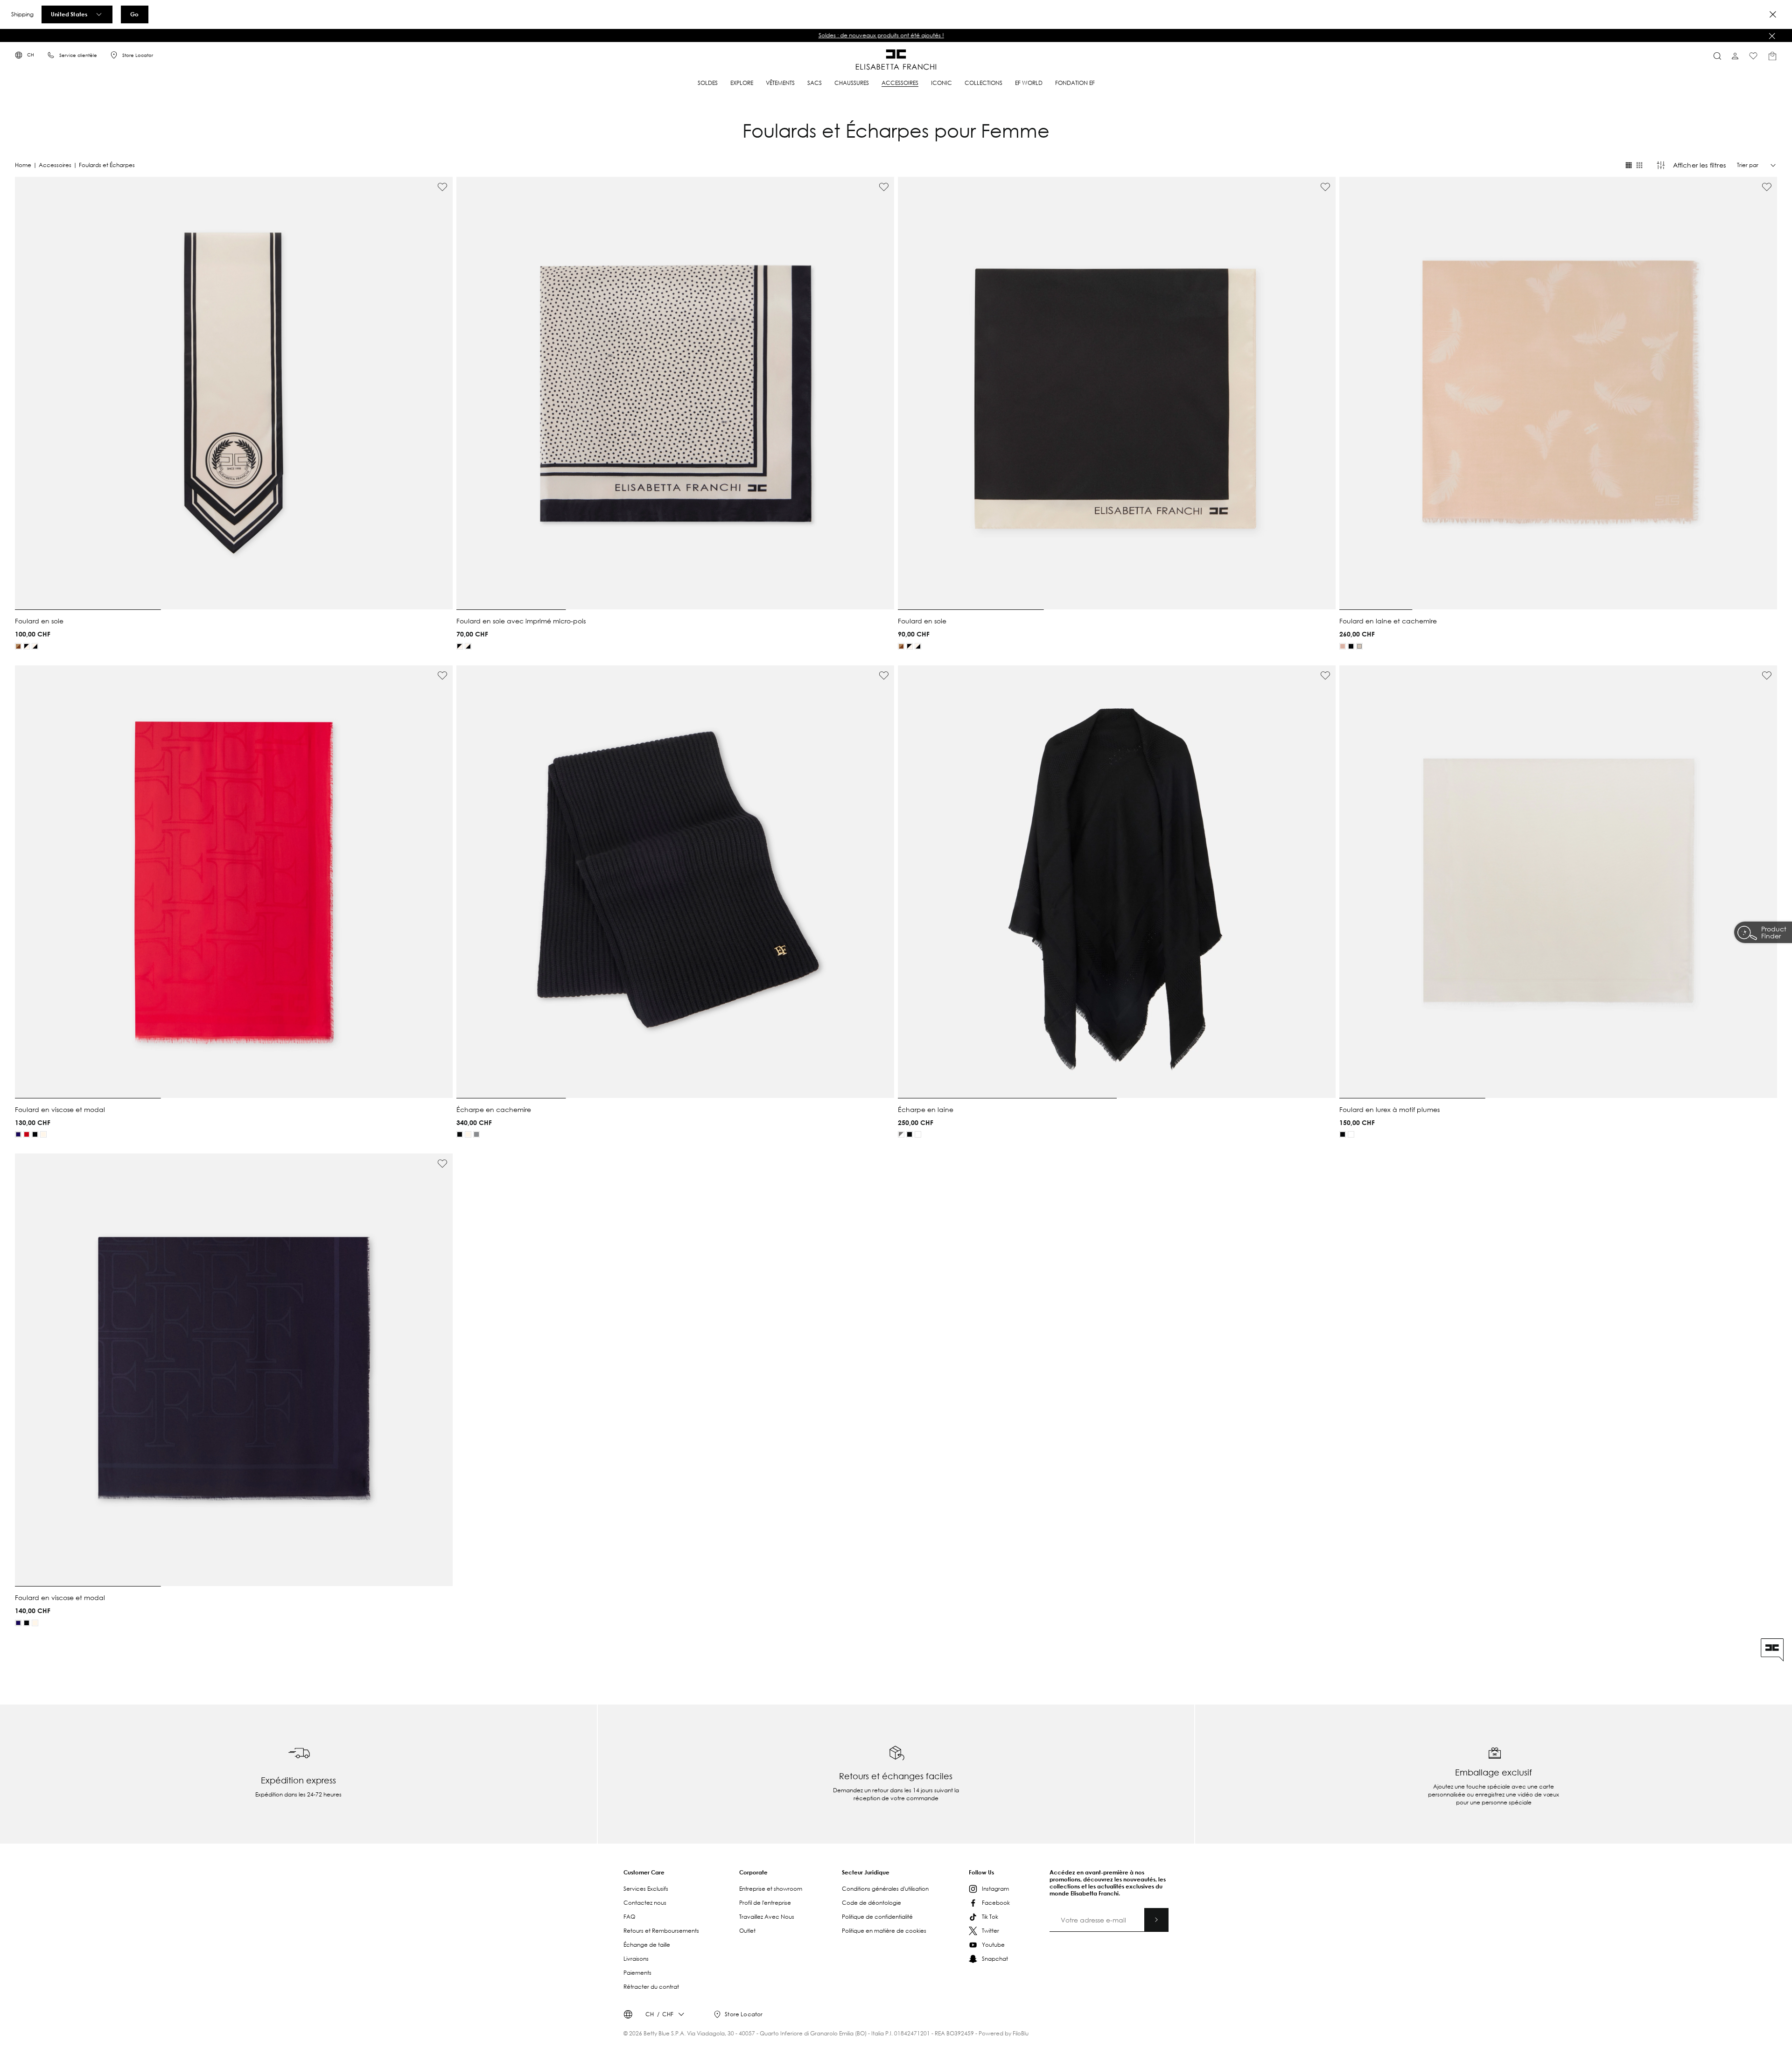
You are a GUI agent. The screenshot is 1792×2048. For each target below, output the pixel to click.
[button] (963, 1017)
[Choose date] (1086, 1016)
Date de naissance (1033, 1008)
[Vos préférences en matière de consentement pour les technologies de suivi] (1776, 2032)
